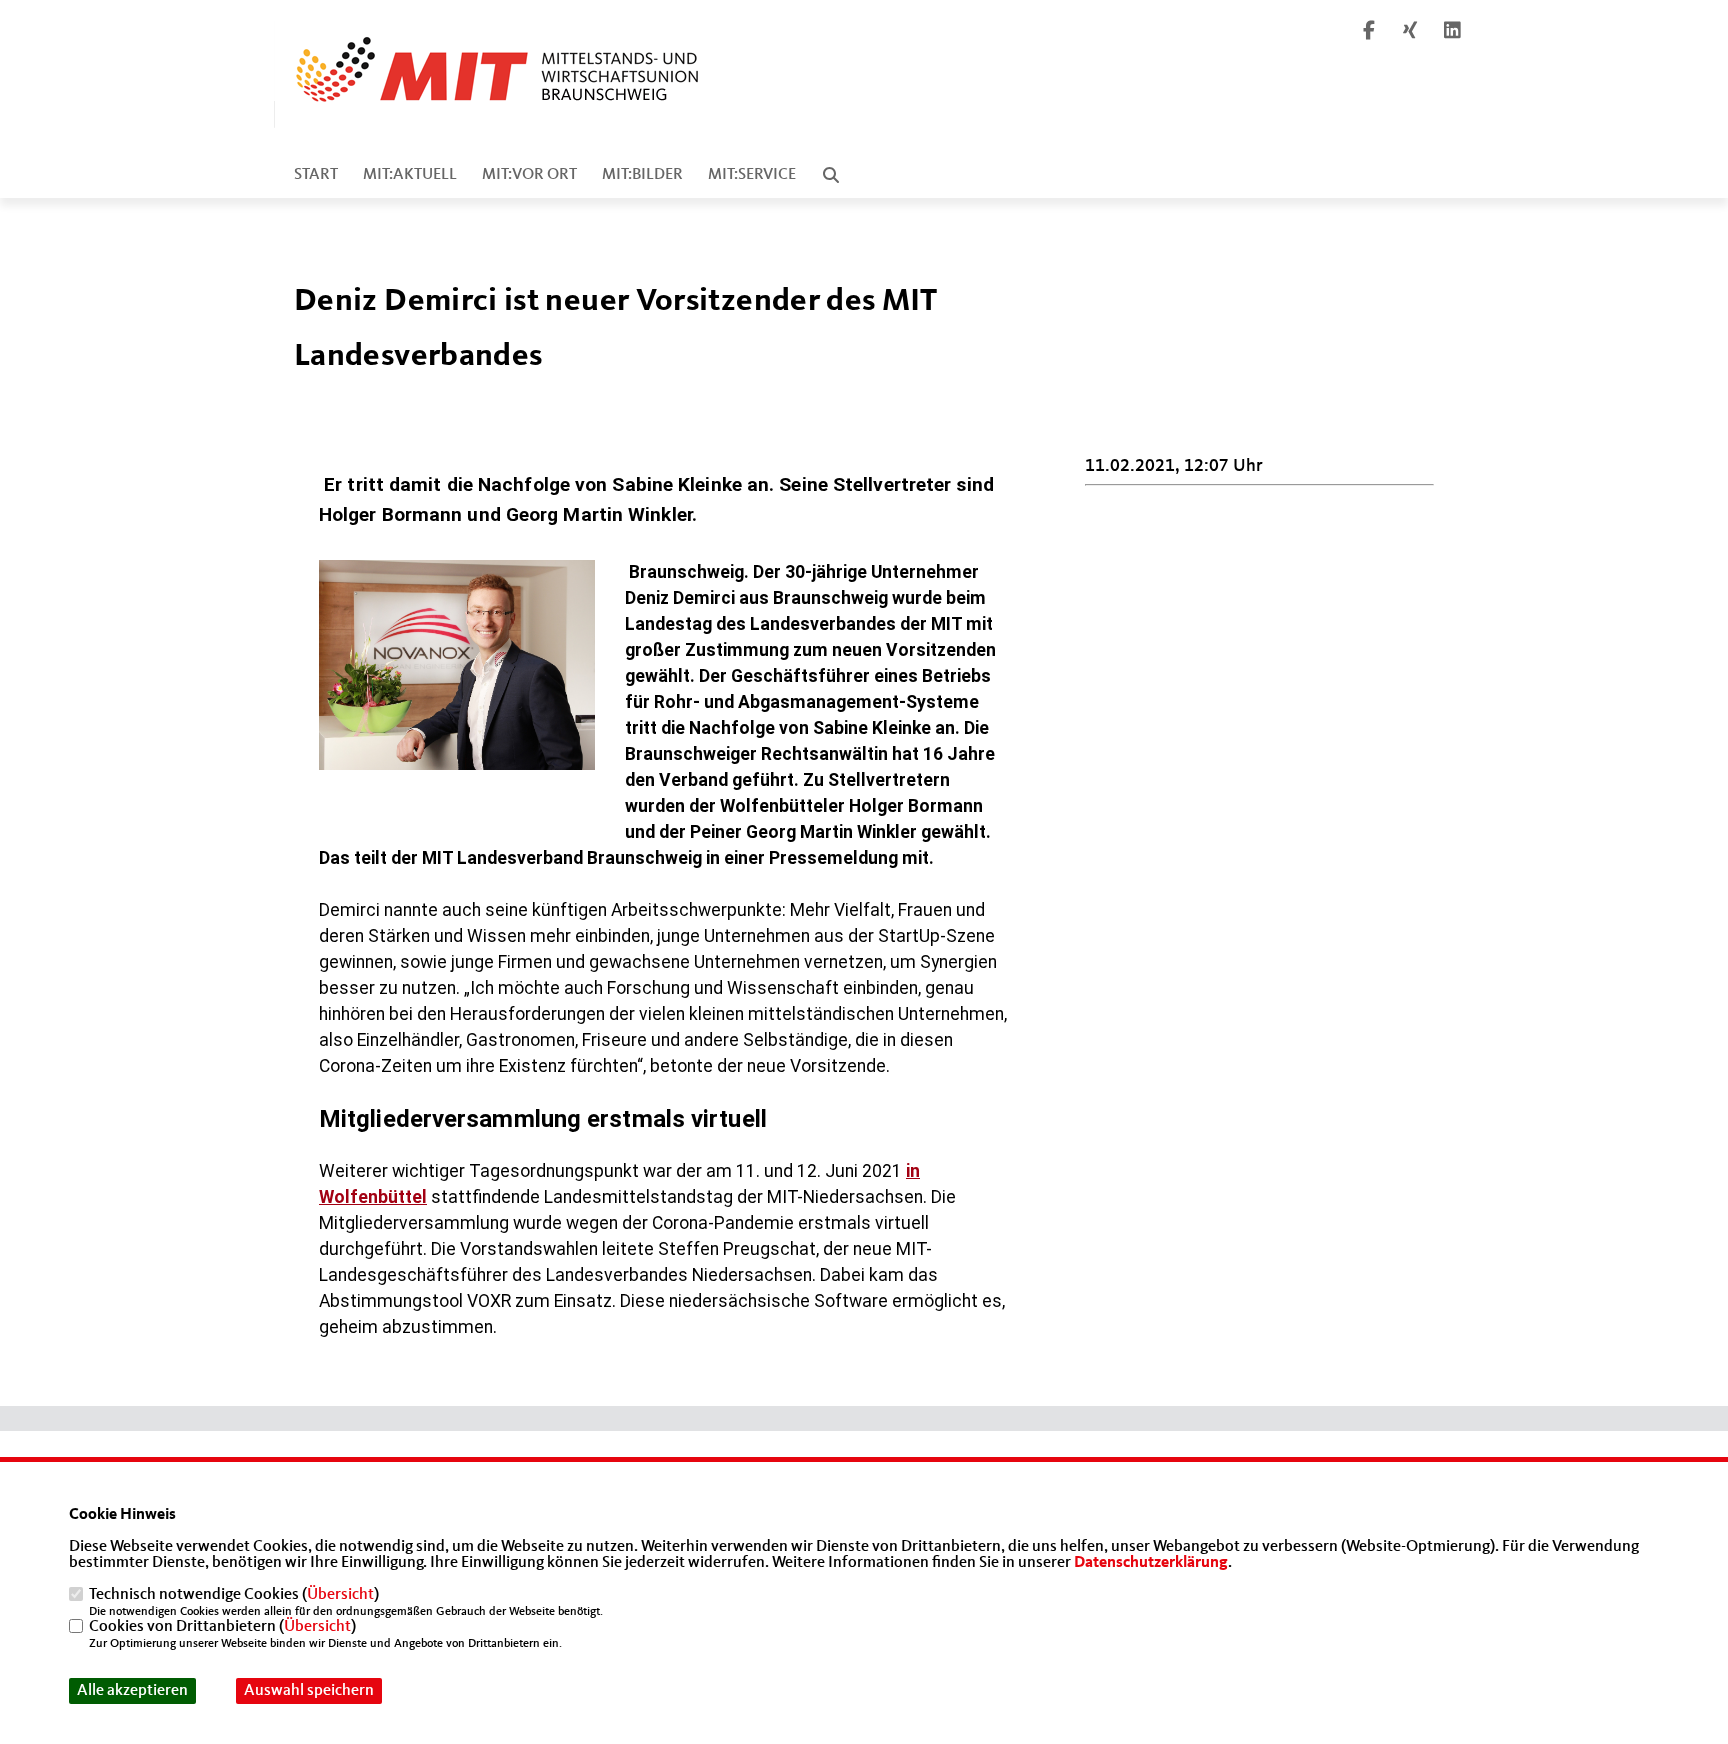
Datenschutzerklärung (1151, 1563)
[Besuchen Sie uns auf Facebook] (1369, 33)
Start (316, 175)
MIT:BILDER (642, 175)
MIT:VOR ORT (529, 175)
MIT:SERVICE (752, 175)
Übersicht (340, 1595)
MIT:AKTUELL (410, 175)
